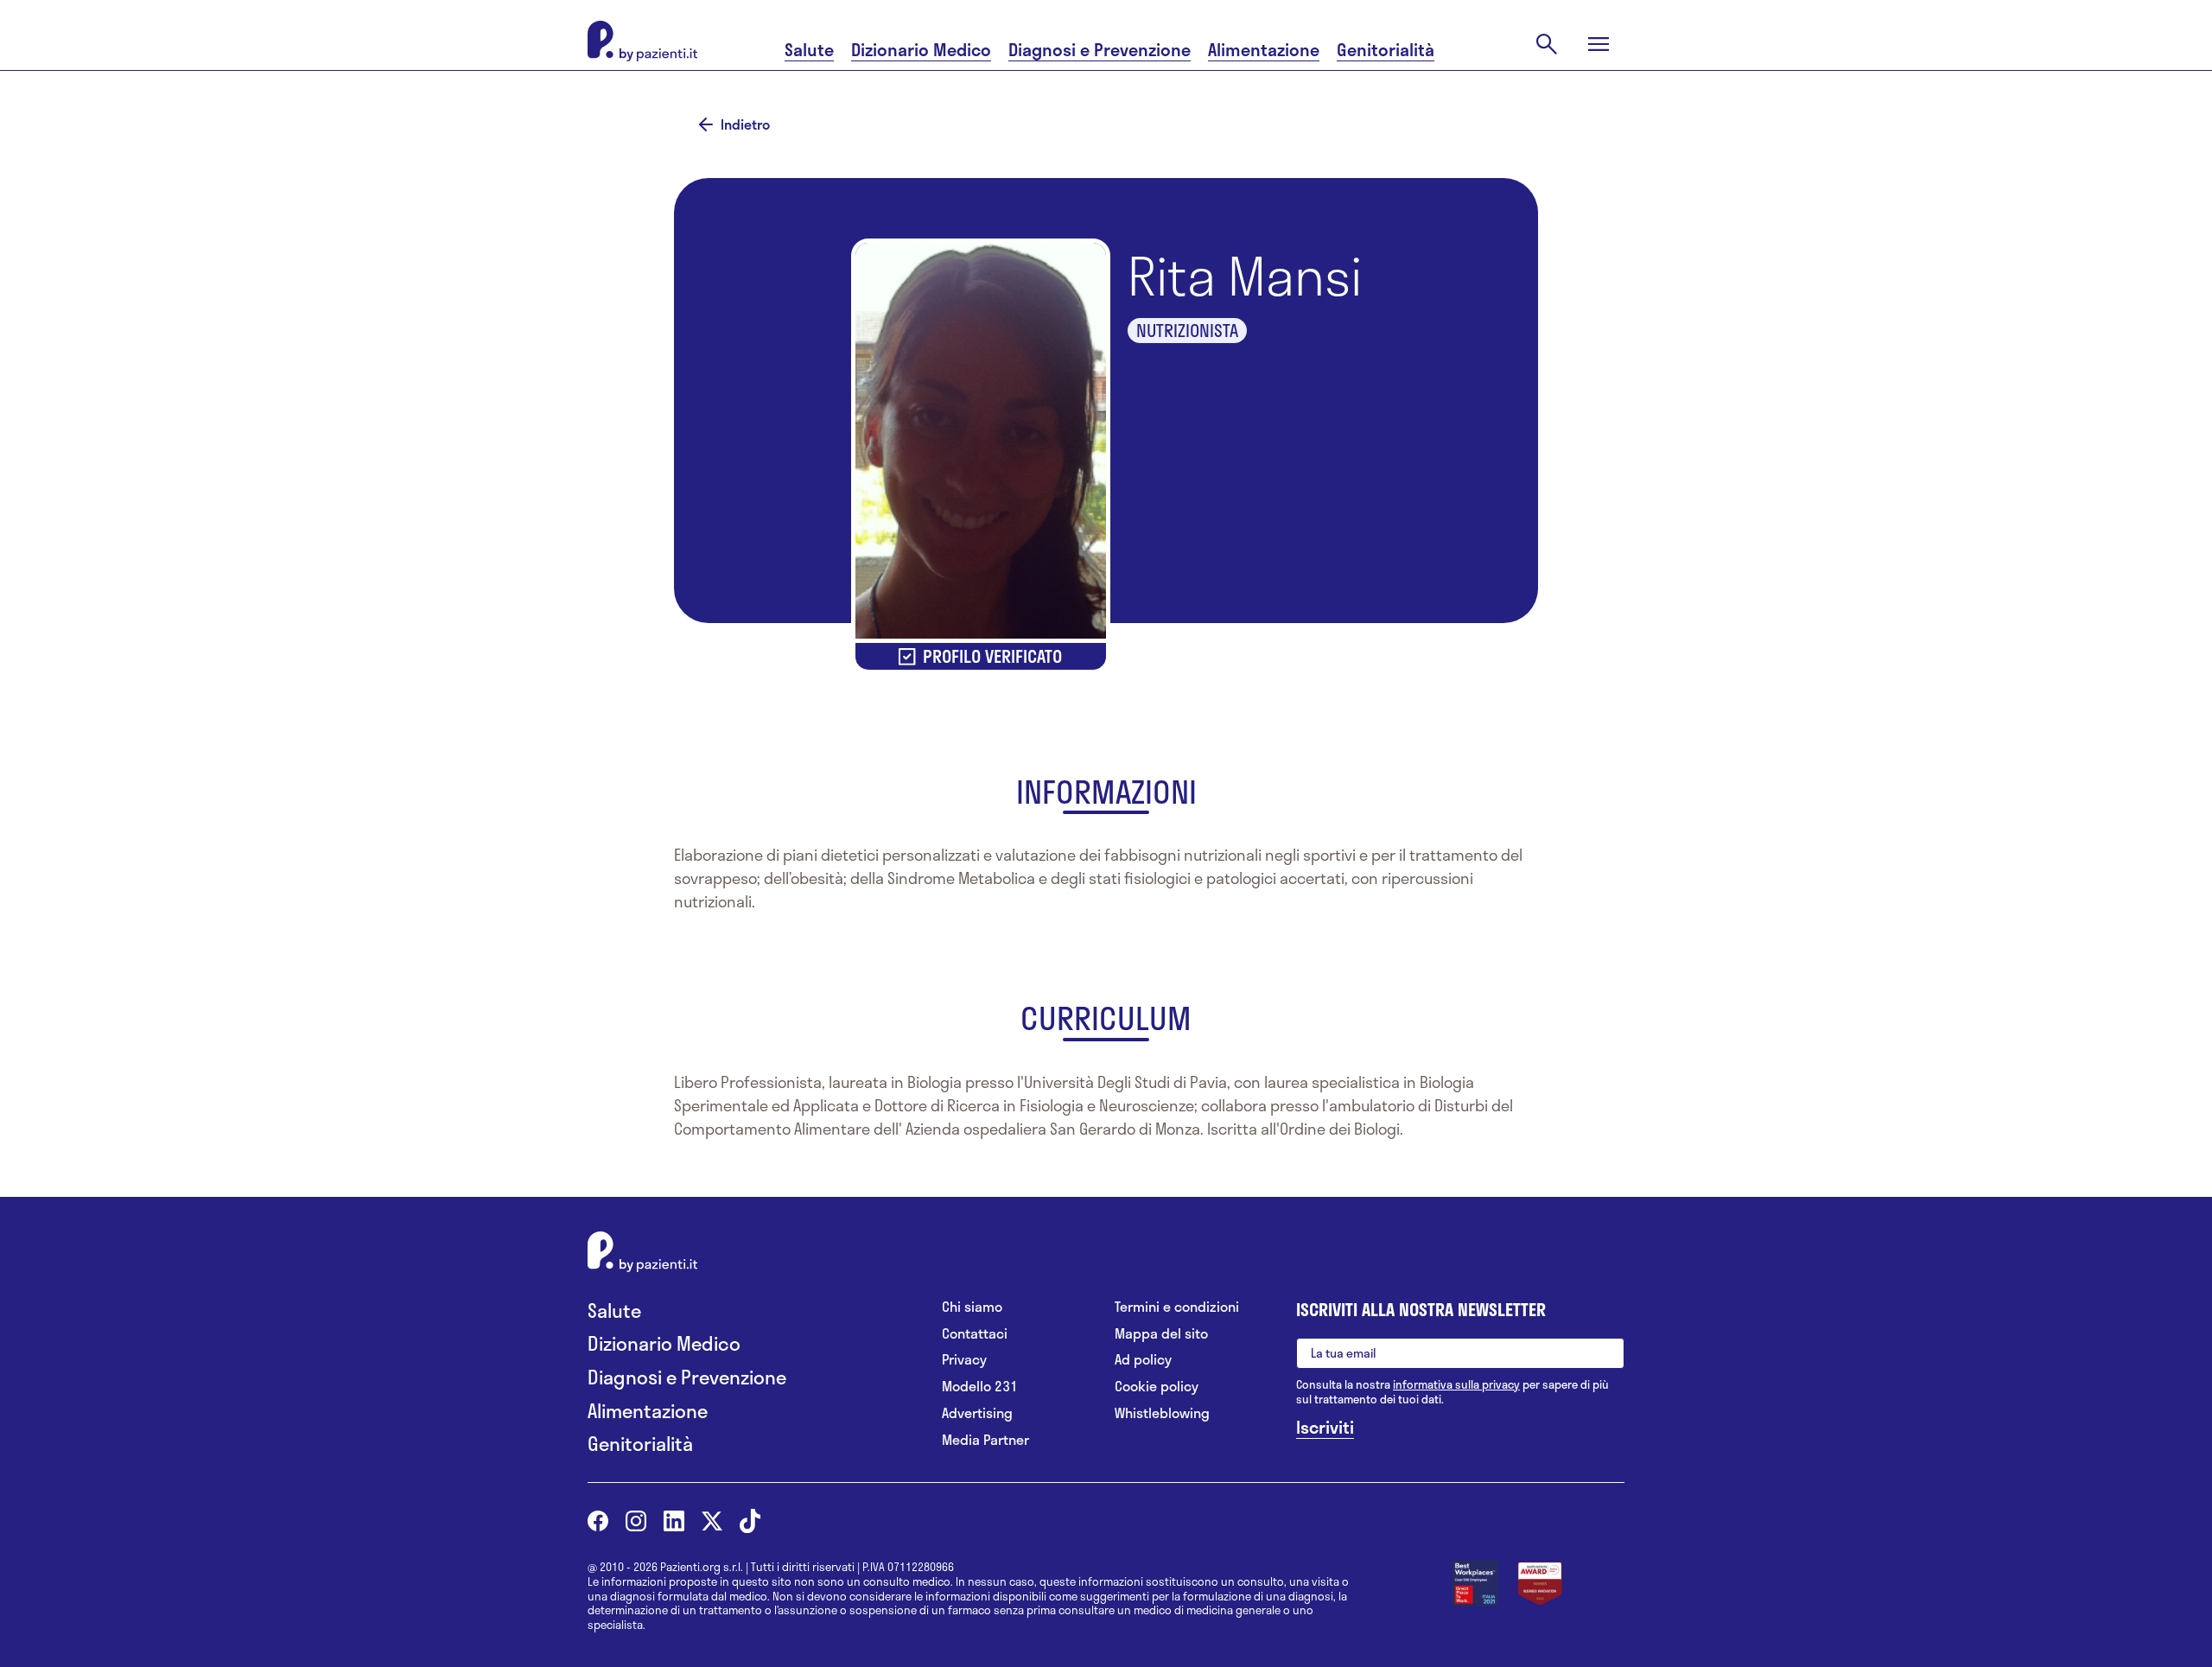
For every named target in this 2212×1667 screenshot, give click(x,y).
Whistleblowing (1162, 1413)
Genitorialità (1386, 50)
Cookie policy (1157, 1387)
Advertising (977, 1413)
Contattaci (975, 1334)
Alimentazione (1264, 50)
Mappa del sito (1161, 1334)
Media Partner (985, 1440)
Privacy (964, 1360)
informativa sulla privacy (1456, 1384)
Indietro (745, 124)
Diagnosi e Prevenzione (1100, 50)
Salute (809, 50)
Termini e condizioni (1177, 1307)
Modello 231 (980, 1387)
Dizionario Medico (921, 50)
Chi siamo (972, 1307)
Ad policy (1143, 1360)
